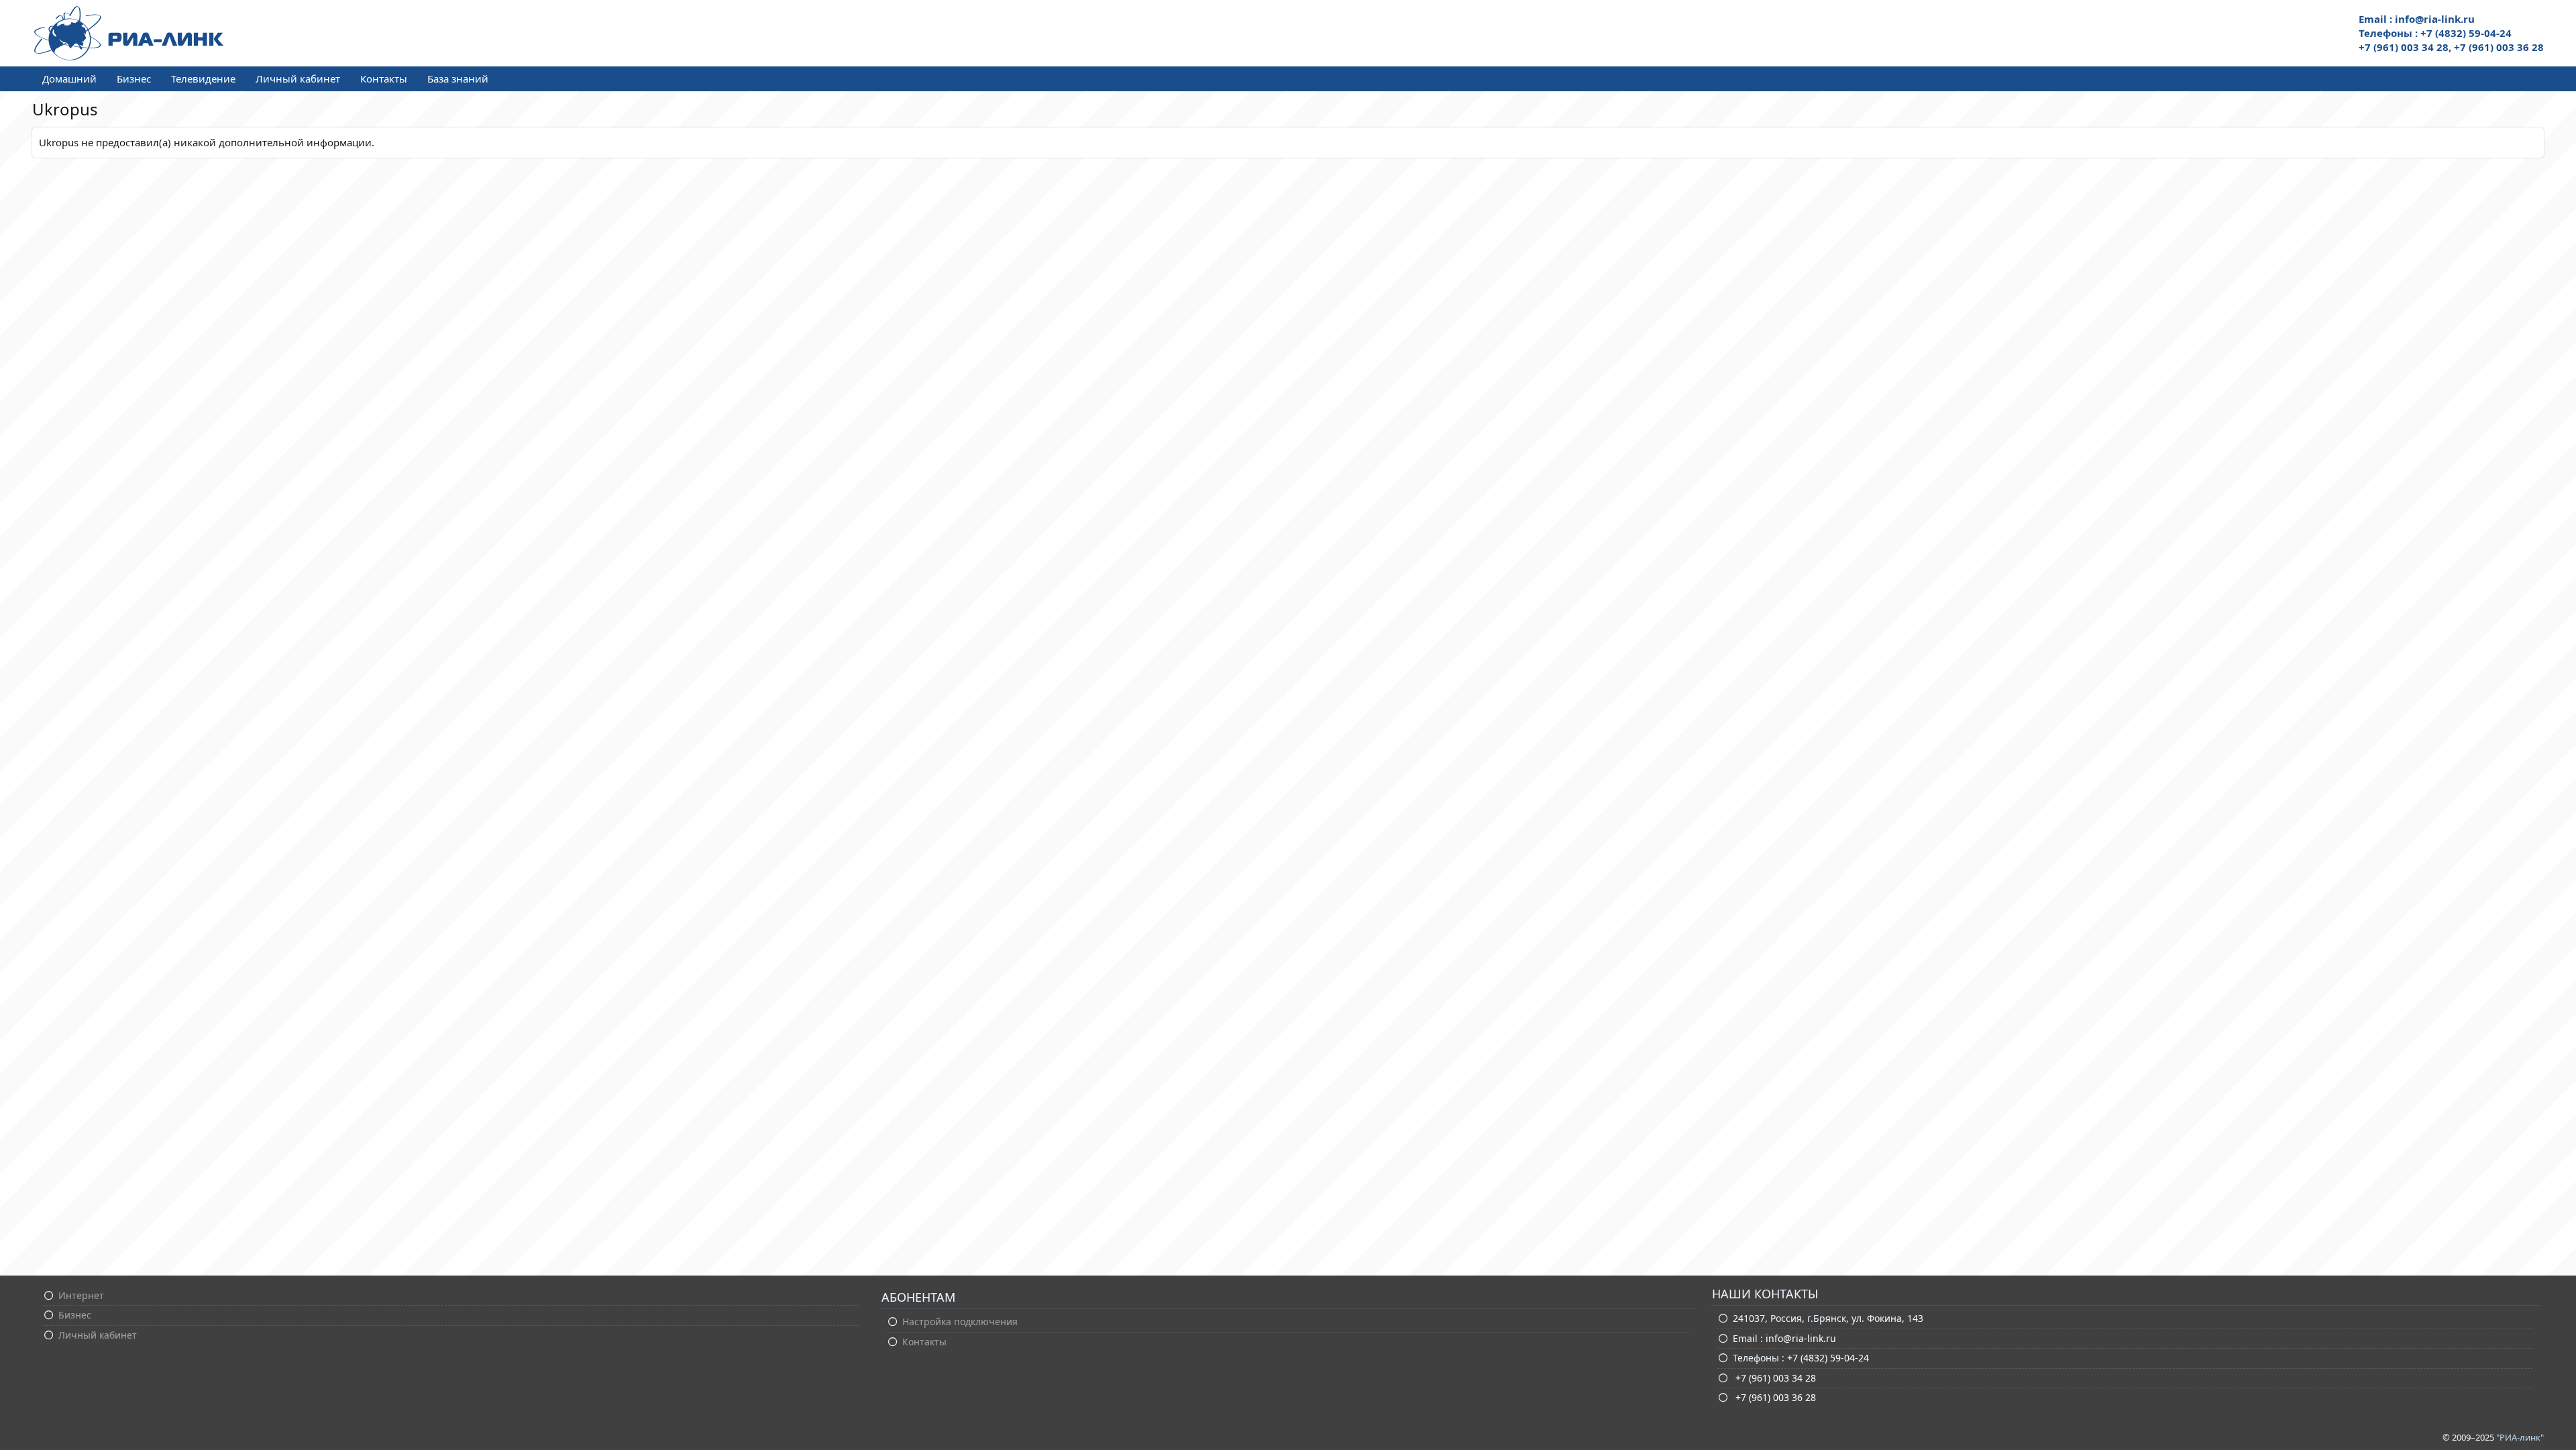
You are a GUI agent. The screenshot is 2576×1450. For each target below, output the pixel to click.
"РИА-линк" (2520, 1437)
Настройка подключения (960, 1322)
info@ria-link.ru (1801, 1338)
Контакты (384, 79)
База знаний (458, 79)
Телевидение (203, 79)
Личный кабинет (298, 79)
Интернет (81, 1295)
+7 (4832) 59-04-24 (1828, 1358)
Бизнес (134, 79)
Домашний (69, 79)
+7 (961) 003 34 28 (1774, 1378)
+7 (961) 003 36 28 (1774, 1397)
